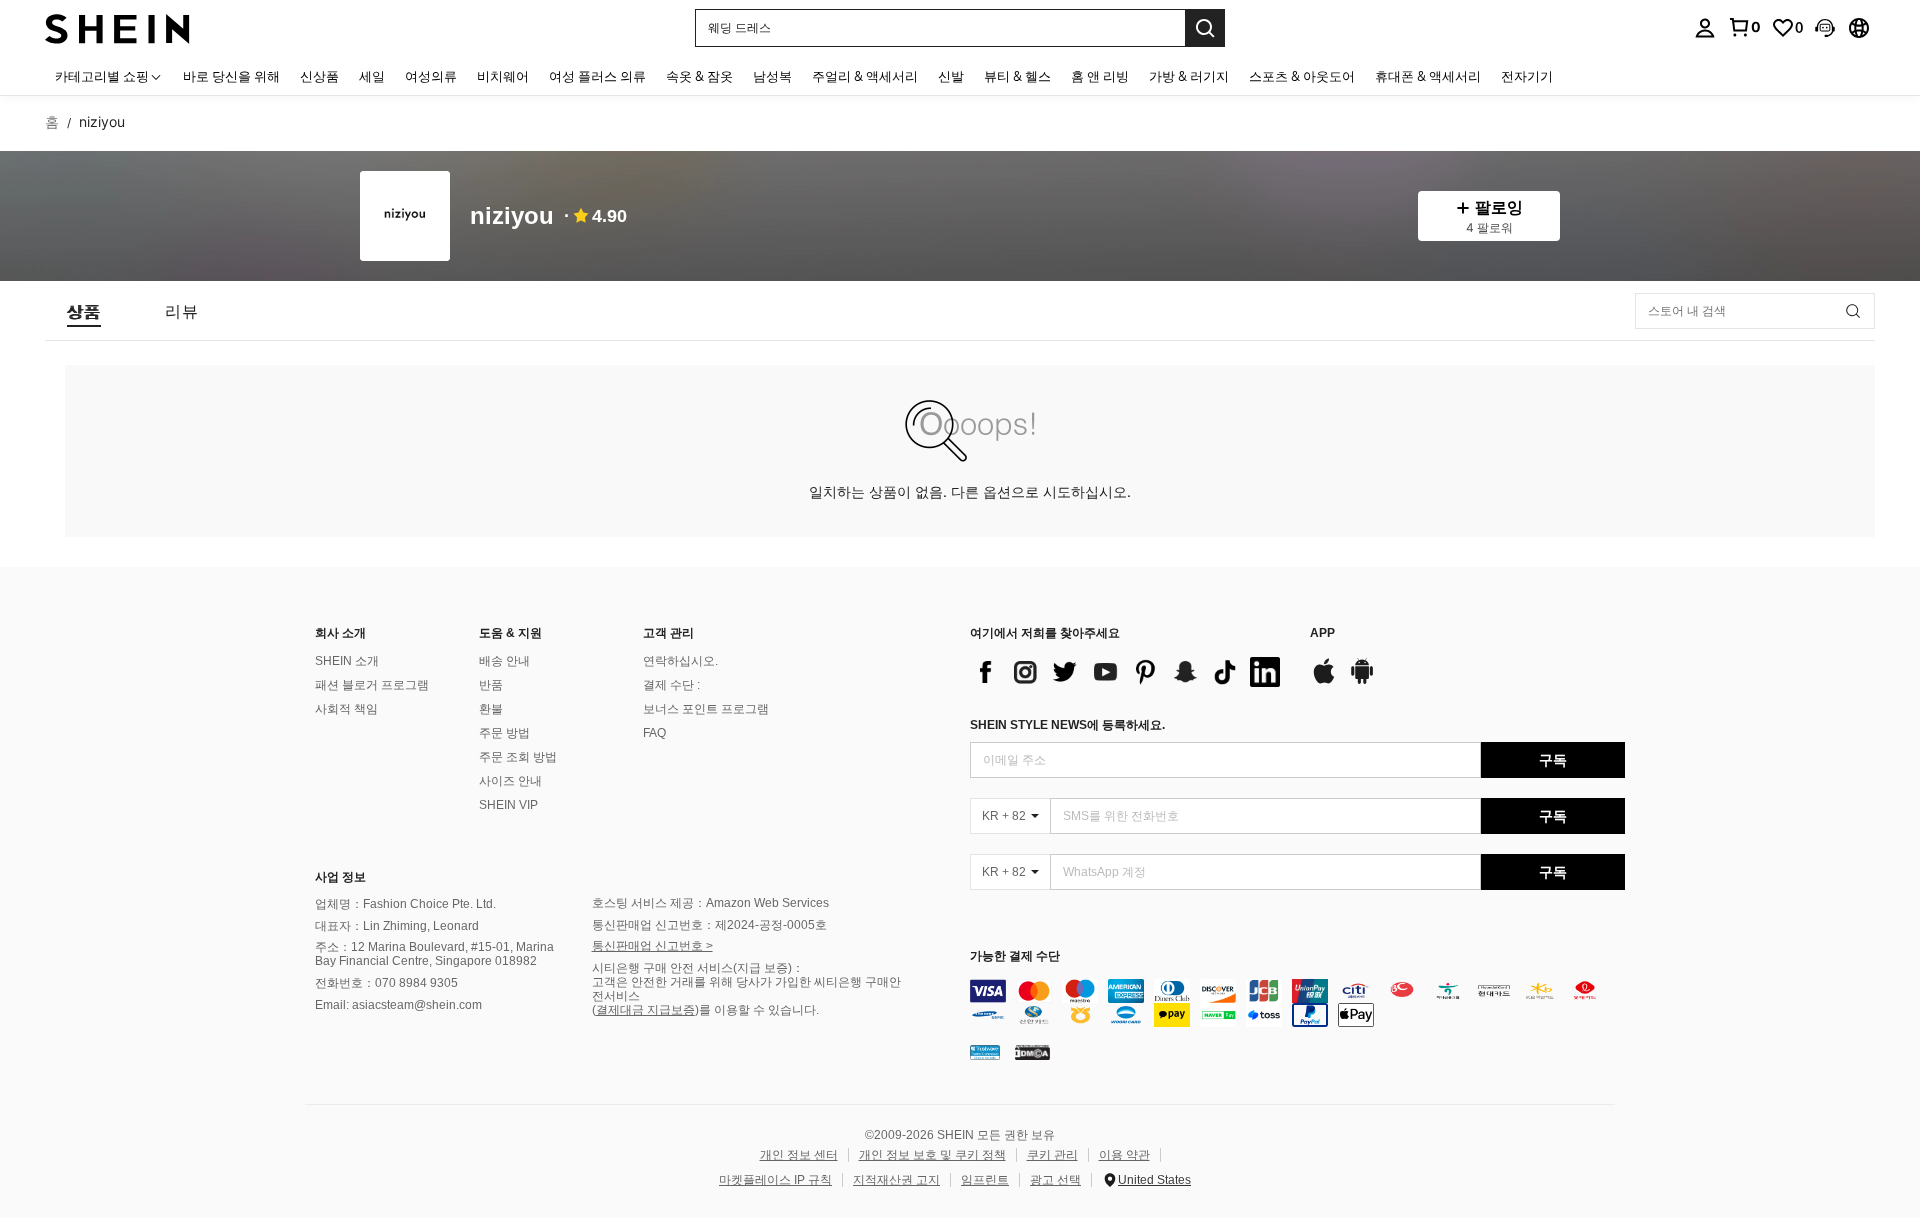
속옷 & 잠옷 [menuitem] (699, 76)
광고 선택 (1055, 1180)
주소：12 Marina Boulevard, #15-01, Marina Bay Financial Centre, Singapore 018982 (434, 954)
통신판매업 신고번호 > (652, 946)
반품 (491, 685)
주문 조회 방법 (518, 757)
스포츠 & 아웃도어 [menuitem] (1302, 76)
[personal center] (1705, 28)
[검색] (1205, 28)
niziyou (512, 216)
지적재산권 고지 (896, 1180)
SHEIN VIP (508, 805)
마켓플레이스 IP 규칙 (775, 1180)
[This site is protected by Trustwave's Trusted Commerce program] (985, 1052)
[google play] (1362, 681)
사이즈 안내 (510, 781)
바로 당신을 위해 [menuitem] (231, 76)
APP (1322, 633)
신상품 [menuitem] (319, 76)
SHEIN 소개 (347, 661)
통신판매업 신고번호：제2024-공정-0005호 (709, 925)
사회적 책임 (346, 709)
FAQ (654, 733)
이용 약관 (1124, 1155)
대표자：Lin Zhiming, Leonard (397, 926)
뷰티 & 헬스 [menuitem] (1017, 76)
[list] (1130, 672)
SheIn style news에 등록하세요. (1067, 725)
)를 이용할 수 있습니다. (757, 1010)
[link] (1744, 27)
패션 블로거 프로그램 (372, 685)
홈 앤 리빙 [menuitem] (1100, 76)
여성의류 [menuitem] (431, 76)
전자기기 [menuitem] (1527, 76)
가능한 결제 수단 (1015, 956)
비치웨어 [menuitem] (503, 76)
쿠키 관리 (1052, 1155)
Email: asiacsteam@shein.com (398, 1005)
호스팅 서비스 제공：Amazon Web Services (710, 903)
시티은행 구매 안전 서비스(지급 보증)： (698, 968)
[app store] (1324, 681)
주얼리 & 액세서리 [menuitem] (865, 76)
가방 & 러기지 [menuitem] (1189, 76)
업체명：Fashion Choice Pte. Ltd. (405, 904)
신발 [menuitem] (951, 76)
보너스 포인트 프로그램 (706, 709)
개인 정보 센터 (799, 1155)
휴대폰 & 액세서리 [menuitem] (1428, 76)
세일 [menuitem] (372, 76)
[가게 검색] (1853, 311)
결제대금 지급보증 (645, 1010)
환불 (491, 709)
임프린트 (985, 1180)
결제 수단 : (671, 685)
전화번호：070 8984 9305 (386, 983)
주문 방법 (504, 733)
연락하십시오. (680, 661)
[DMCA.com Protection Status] (1032, 1052)
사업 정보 (340, 877)
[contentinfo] (1297, 1003)
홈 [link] (52, 122)
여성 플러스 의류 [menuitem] (597, 76)
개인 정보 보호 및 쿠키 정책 (932, 1155)
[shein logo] (117, 27)
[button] (1825, 28)
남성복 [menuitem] (772, 76)
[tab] (84, 311)
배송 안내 (504, 661)
